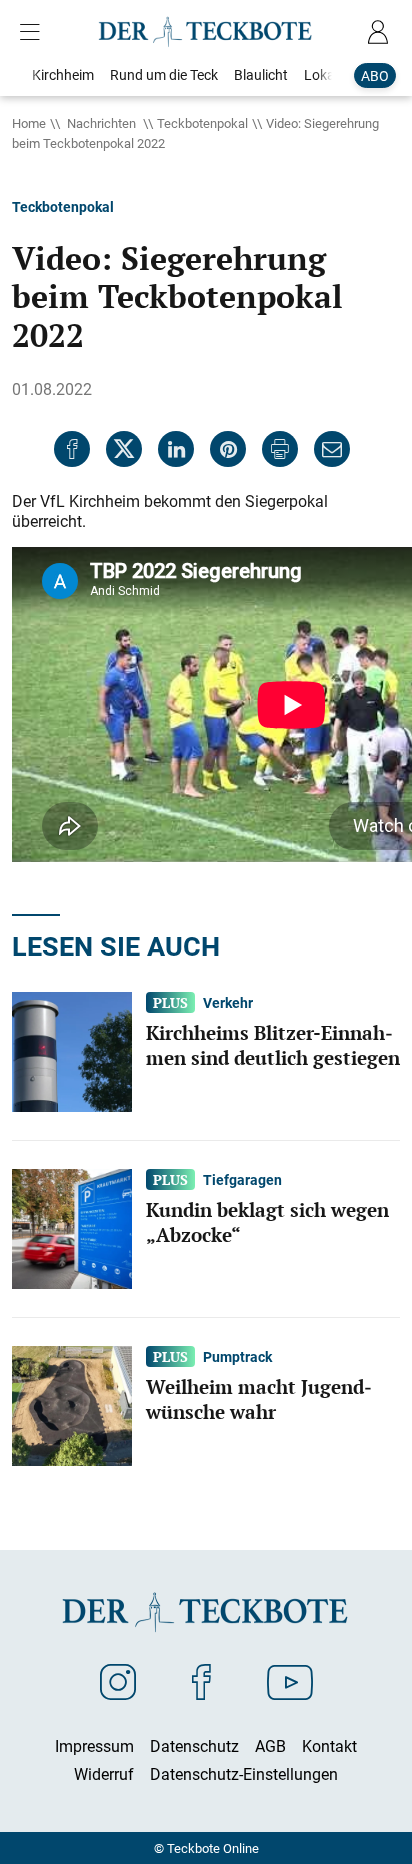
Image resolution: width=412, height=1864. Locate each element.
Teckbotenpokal (202, 123)
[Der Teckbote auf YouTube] (290, 1681)
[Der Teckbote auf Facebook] (201, 1681)
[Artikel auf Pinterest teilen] (228, 449)
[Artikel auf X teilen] (124, 449)
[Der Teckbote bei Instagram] (118, 1681)
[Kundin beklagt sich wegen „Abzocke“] (72, 1227)
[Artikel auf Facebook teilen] (72, 449)
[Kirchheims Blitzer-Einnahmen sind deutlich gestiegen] (72, 1050)
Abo (375, 75)
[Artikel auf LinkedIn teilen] (176, 449)
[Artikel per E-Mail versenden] (332, 449)
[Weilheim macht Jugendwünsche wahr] (72, 1404)
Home (29, 123)
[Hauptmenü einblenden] (34, 32)
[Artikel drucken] (280, 449)
